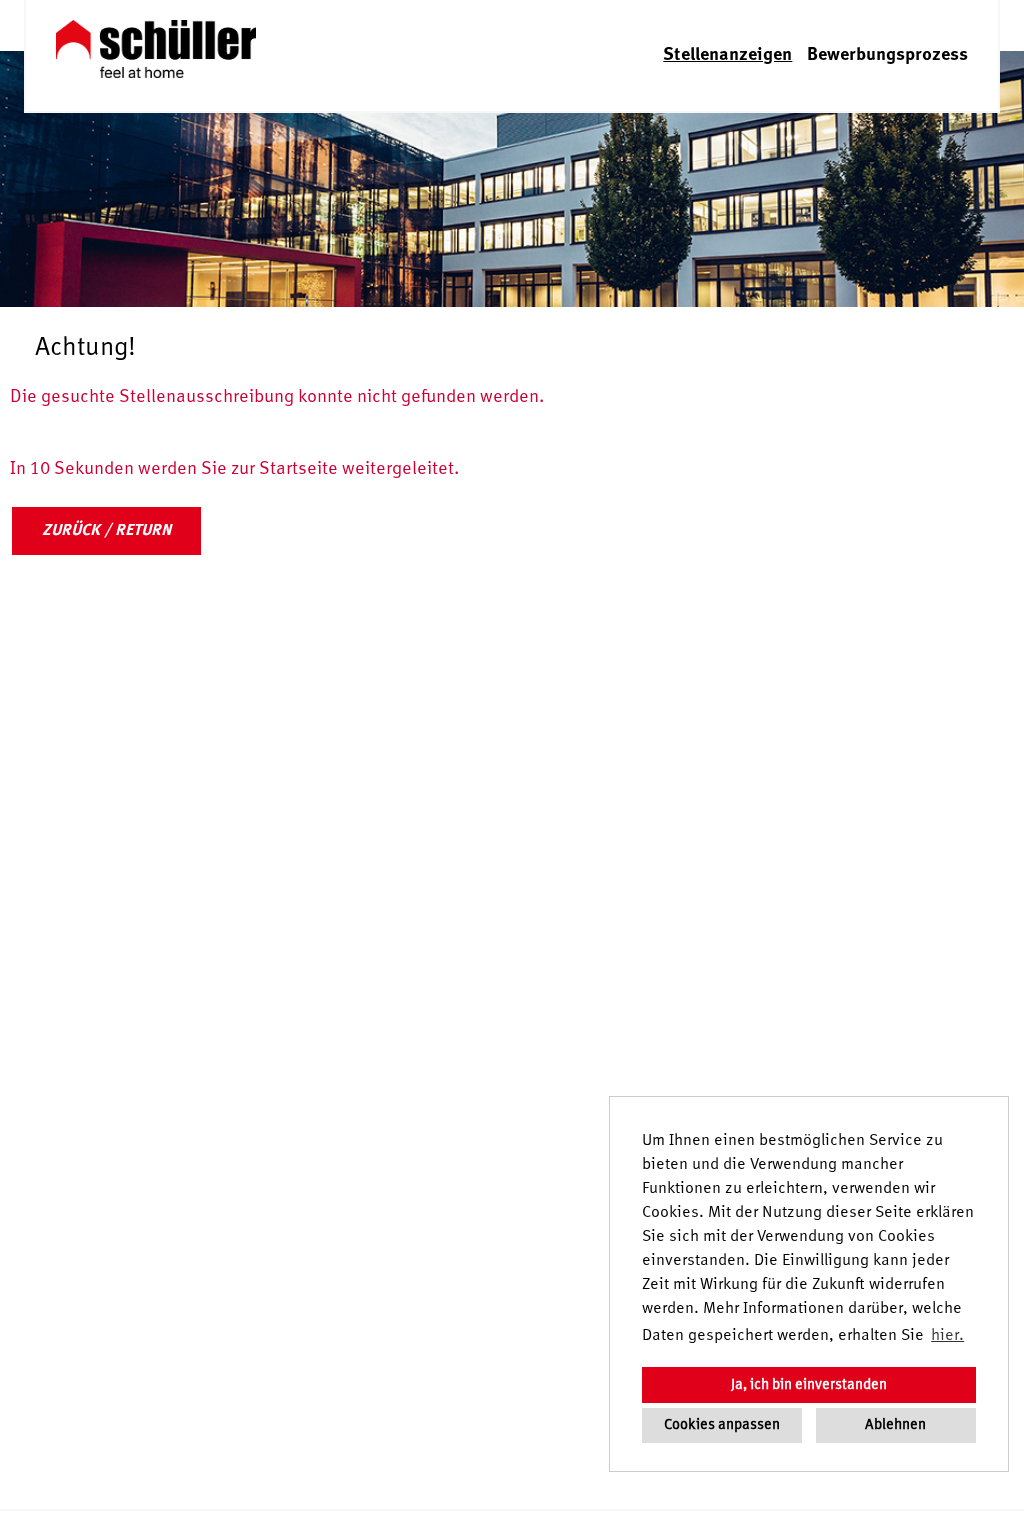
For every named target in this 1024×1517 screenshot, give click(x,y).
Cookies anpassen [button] (722, 1425)
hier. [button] (947, 1336)
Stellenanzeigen (727, 55)
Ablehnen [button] (895, 1425)
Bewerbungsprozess (887, 55)
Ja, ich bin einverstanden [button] (809, 1385)
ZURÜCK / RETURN (106, 531)
